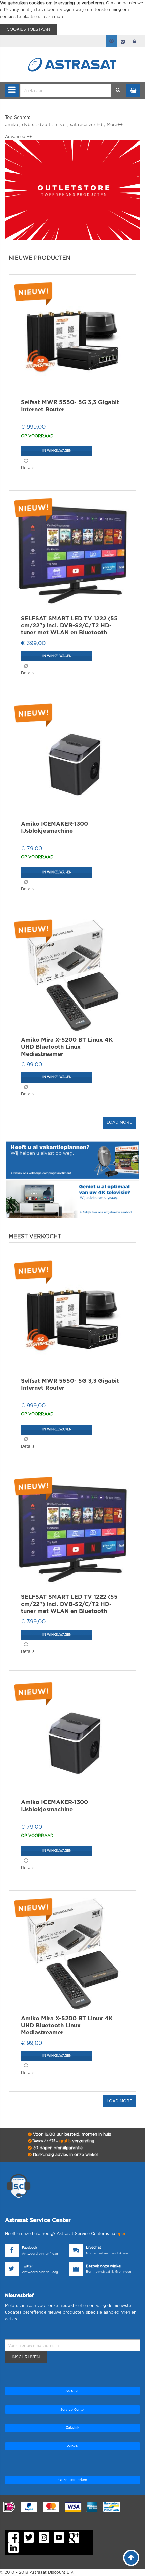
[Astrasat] (72, 51)
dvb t (44, 125)
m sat (60, 125)
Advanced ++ (19, 137)
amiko (11, 125)
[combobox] (66, 90)
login (134, 41)
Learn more (53, 17)
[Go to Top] (131, 2558)
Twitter (27, 2267)
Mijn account (111, 41)
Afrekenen (123, 41)
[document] (72, 18)
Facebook (30, 2248)
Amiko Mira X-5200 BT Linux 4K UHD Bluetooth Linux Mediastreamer (67, 1047)
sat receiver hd (86, 125)
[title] (72, 190)
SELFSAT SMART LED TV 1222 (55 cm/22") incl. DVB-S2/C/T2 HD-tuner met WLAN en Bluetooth (69, 626)
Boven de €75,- (63, 2141)
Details (28, 468)
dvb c (28, 125)
